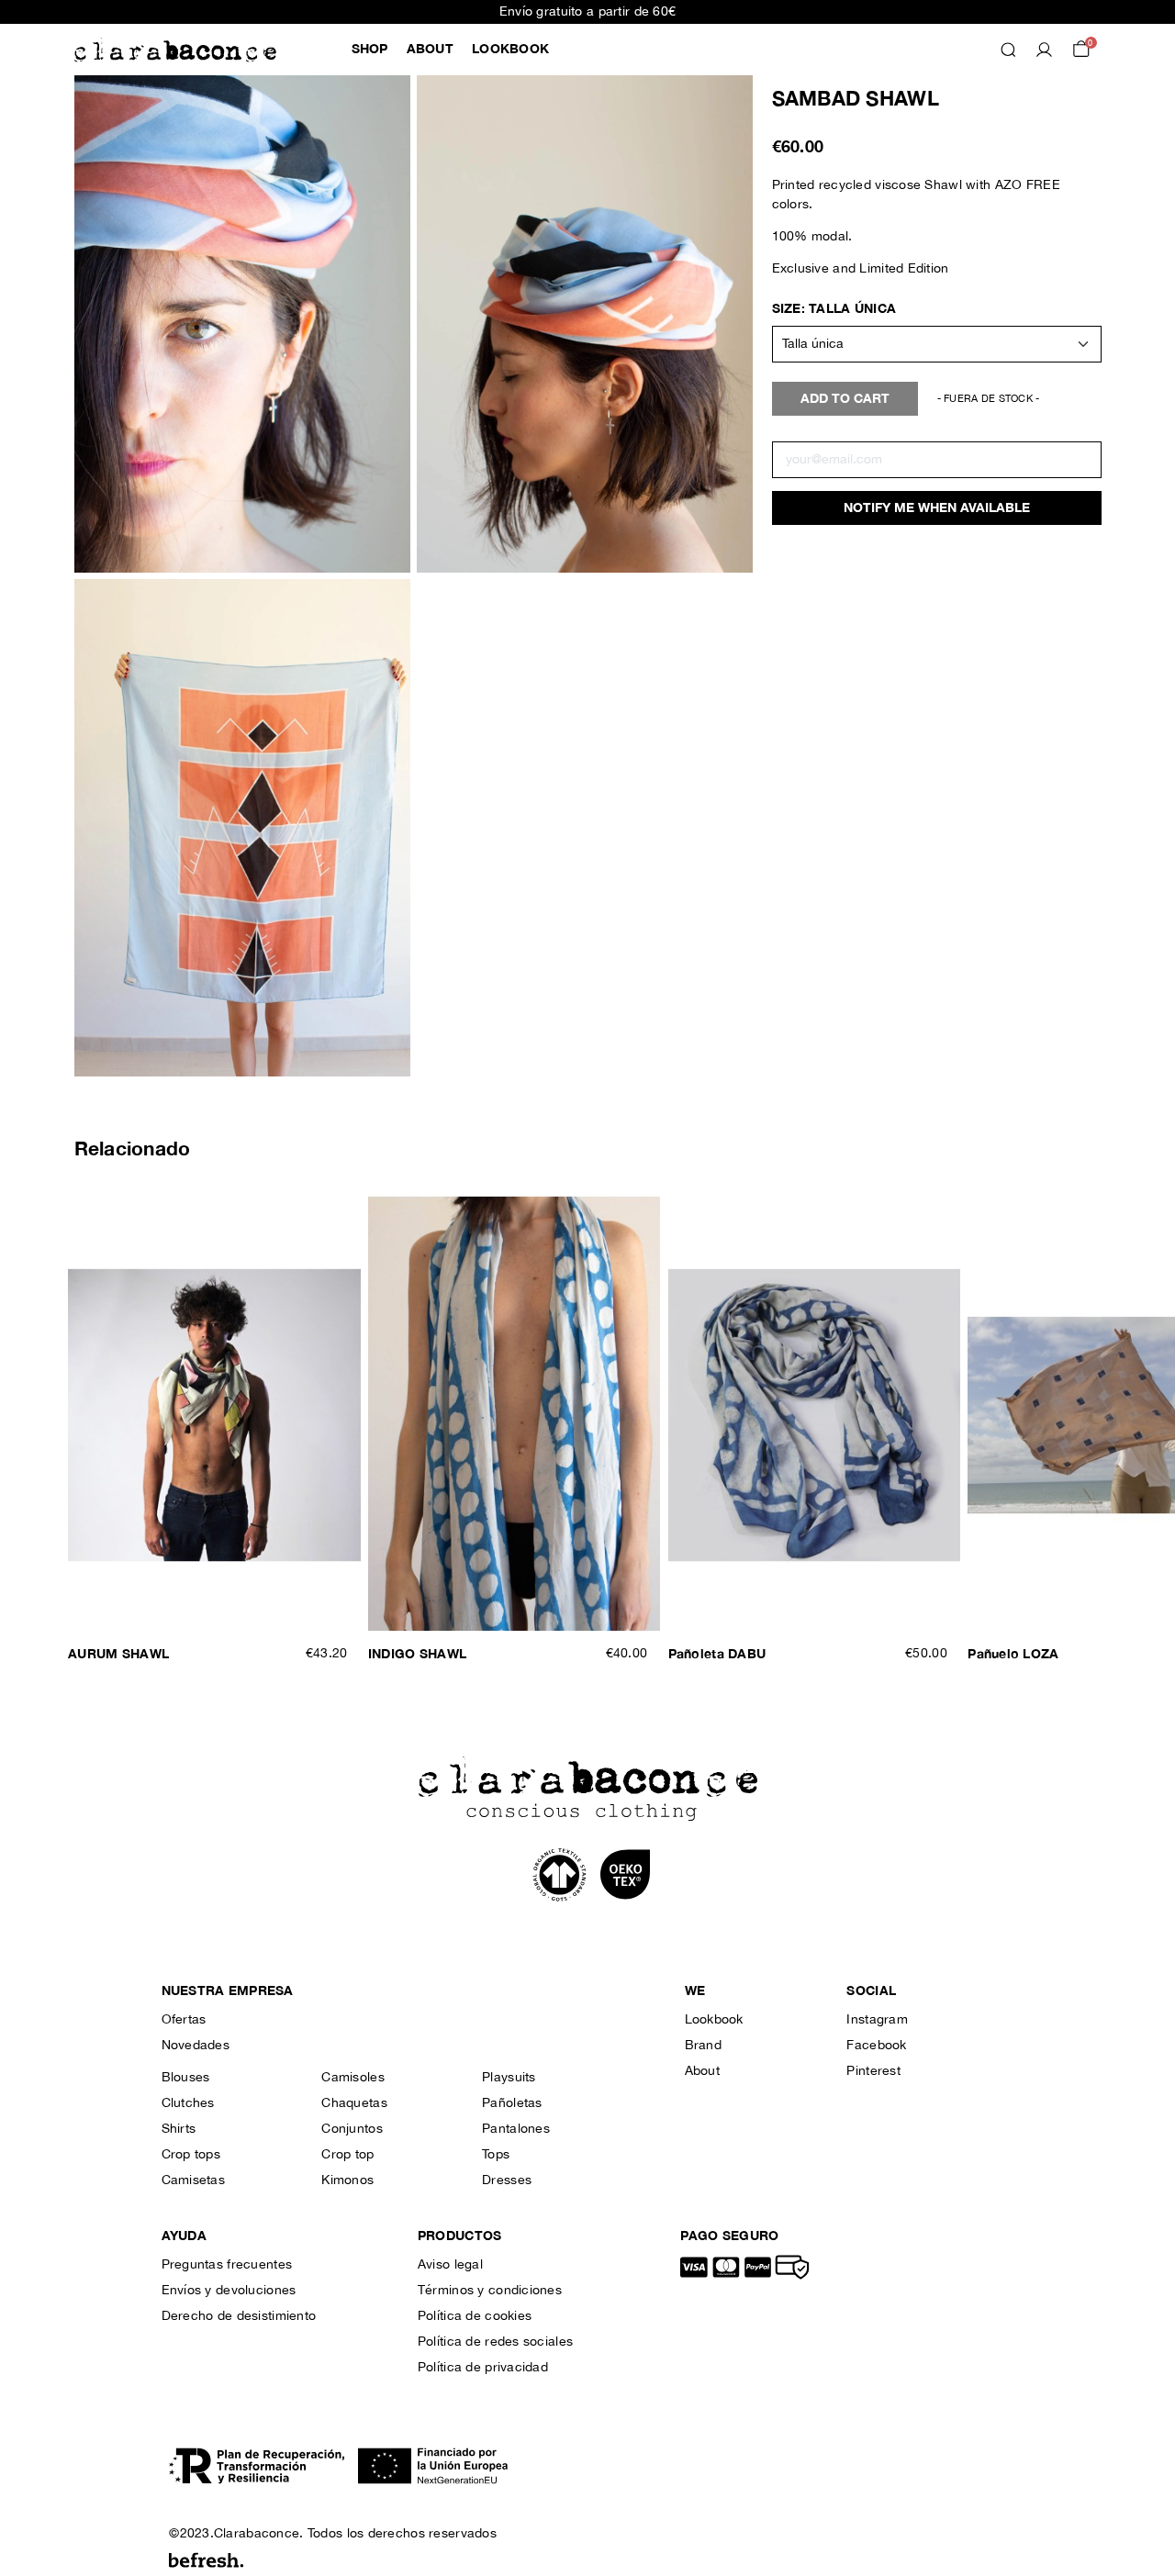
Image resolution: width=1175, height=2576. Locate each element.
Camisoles (353, 2078)
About (702, 2071)
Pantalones (516, 2129)
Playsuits (509, 2078)
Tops (496, 2155)
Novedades (196, 2046)
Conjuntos (352, 2129)
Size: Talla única (834, 309)
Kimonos (347, 2180)
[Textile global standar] (562, 1874)
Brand (703, 2046)
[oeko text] (625, 1874)
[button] (370, 50)
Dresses (507, 2180)
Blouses (186, 2078)
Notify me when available (937, 508)
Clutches (188, 2103)
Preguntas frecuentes (227, 2265)
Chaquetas (354, 2103)
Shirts (179, 2129)
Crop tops (191, 2155)
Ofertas (184, 2020)
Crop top (347, 2155)
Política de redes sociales (495, 2342)
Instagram (877, 2020)
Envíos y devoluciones (229, 2291)
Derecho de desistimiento (239, 2316)
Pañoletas (512, 2103)
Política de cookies (475, 2316)
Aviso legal (450, 2265)
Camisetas (194, 2180)
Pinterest (873, 2071)
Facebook (876, 2046)
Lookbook (714, 2020)
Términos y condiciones (490, 2291)
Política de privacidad (483, 2368)
